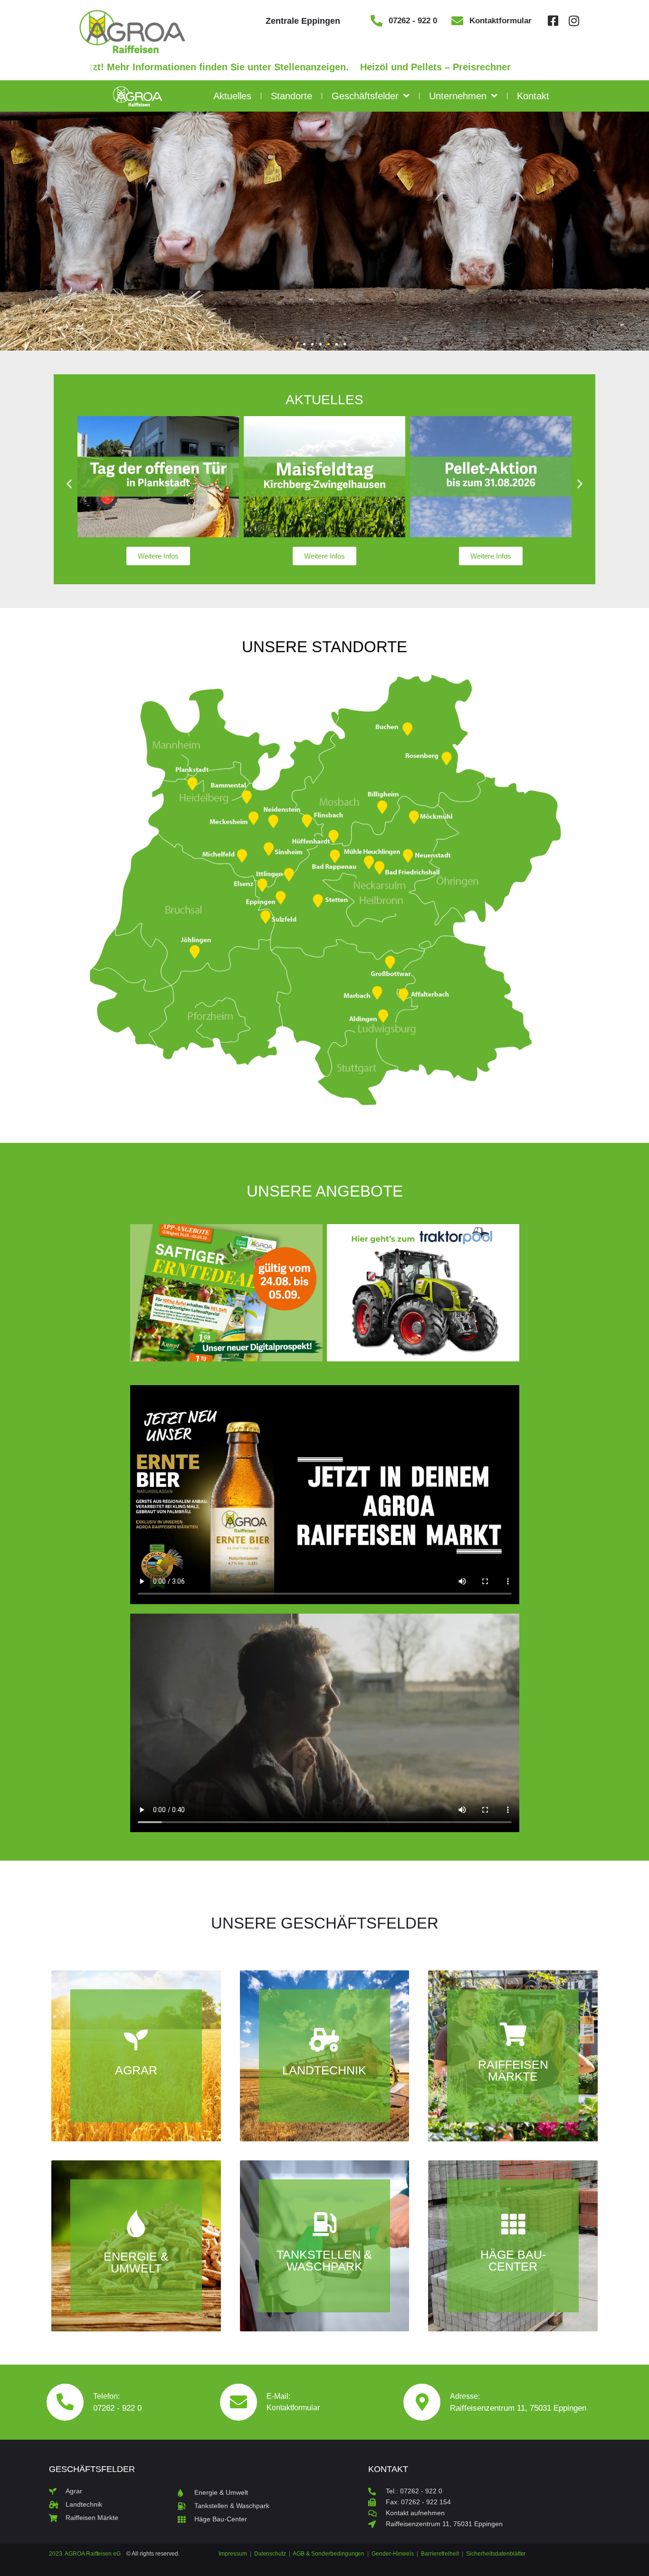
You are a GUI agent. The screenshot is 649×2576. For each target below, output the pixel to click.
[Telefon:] (65, 2402)
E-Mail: (278, 2396)
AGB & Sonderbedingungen (329, 2554)
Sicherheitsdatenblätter (496, 2554)
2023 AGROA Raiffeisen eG (85, 2554)
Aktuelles (232, 96)
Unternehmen (458, 96)
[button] (304, 344)
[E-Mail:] (239, 2402)
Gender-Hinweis (393, 2554)
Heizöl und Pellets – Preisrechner (376, 67)
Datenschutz (270, 2554)
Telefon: (106, 2396)
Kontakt (533, 96)
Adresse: (465, 2396)
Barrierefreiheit (440, 2554)
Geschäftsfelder (365, 96)
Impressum (234, 2554)
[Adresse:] (422, 2402)
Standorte (291, 96)
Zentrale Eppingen (303, 21)
